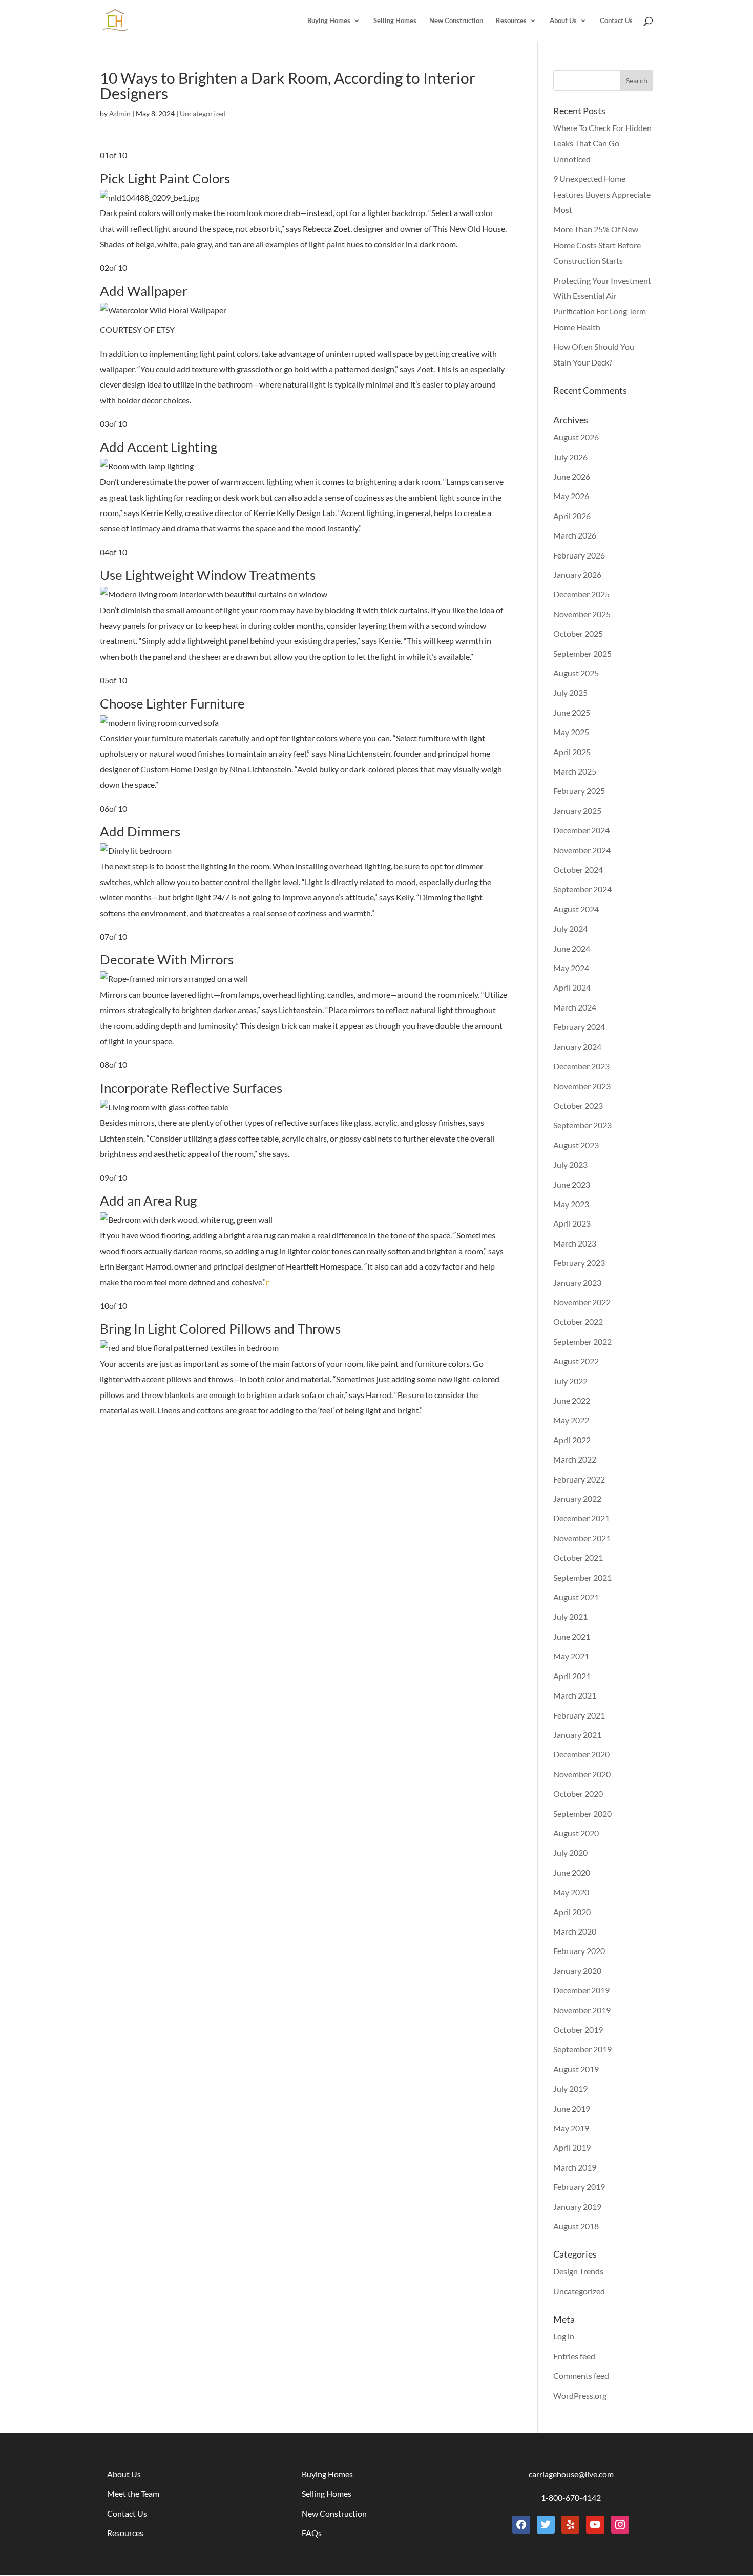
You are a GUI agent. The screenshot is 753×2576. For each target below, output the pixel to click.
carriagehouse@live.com (571, 2474)
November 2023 (582, 1086)
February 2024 (579, 1027)
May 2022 (571, 1420)
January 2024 (577, 1047)
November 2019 (582, 2010)
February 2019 (579, 2187)
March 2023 (575, 1243)
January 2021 (577, 1735)
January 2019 (577, 2207)
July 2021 (570, 1616)
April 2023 (572, 1223)
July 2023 (570, 1164)
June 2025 (572, 712)
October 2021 (578, 1558)
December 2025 (581, 594)
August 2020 (576, 1833)
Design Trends (578, 2271)
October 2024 (578, 870)
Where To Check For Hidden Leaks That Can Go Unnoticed (602, 143)
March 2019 (575, 2167)
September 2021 (582, 1577)
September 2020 (582, 1813)
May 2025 (571, 732)
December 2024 (581, 830)
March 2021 (575, 1695)
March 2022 (575, 1459)
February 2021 (579, 1715)
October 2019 (578, 2030)
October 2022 (578, 1322)
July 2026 (570, 457)
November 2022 (582, 1302)
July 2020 (570, 1852)
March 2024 (575, 1007)
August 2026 (576, 437)
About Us (563, 21)
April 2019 (572, 2147)
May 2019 (571, 2128)
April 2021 (572, 1676)
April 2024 (572, 987)
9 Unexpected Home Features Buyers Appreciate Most (602, 194)
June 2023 (572, 1184)
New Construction (456, 21)
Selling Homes (395, 21)
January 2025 (577, 811)
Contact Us (616, 21)
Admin (120, 113)
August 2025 (576, 673)
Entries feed (574, 2356)
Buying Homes (329, 21)
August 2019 (576, 2069)
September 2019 (582, 2049)
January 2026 (577, 575)
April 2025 (572, 752)
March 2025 (575, 771)
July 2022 (570, 1381)
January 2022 (577, 1499)
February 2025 (579, 791)
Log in (564, 2336)
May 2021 (571, 1656)
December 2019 (581, 1990)
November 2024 (582, 850)
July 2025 (570, 692)
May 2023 (571, 1204)
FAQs (312, 2533)
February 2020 (579, 1951)
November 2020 (582, 1774)
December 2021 (581, 1518)
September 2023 (582, 1125)
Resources (511, 21)
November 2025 (582, 614)
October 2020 (578, 1794)
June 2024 (572, 948)
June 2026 (572, 476)
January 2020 (577, 1971)
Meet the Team (133, 2493)
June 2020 (572, 1872)
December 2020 (581, 1754)
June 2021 (572, 1636)
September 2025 (582, 653)
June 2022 (572, 1400)
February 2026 (579, 555)
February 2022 (579, 1479)
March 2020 (575, 1931)
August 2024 (576, 909)
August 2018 (576, 2226)
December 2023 (581, 1066)
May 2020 (571, 1892)
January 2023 (577, 1283)
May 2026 (571, 496)
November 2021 (582, 1538)
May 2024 (571, 968)
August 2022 (576, 1361)
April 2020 (572, 1912)
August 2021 (576, 1597)
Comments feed (581, 2376)
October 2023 (578, 1105)
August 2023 (576, 1145)
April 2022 (572, 1440)
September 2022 (582, 1341)
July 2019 (570, 2088)
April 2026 (572, 516)
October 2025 (578, 634)
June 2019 (572, 2108)
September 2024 (582, 889)
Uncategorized (203, 113)
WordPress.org (580, 2396)
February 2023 (579, 1263)
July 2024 (570, 928)
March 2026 (575, 535)
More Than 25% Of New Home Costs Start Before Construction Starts (597, 245)
